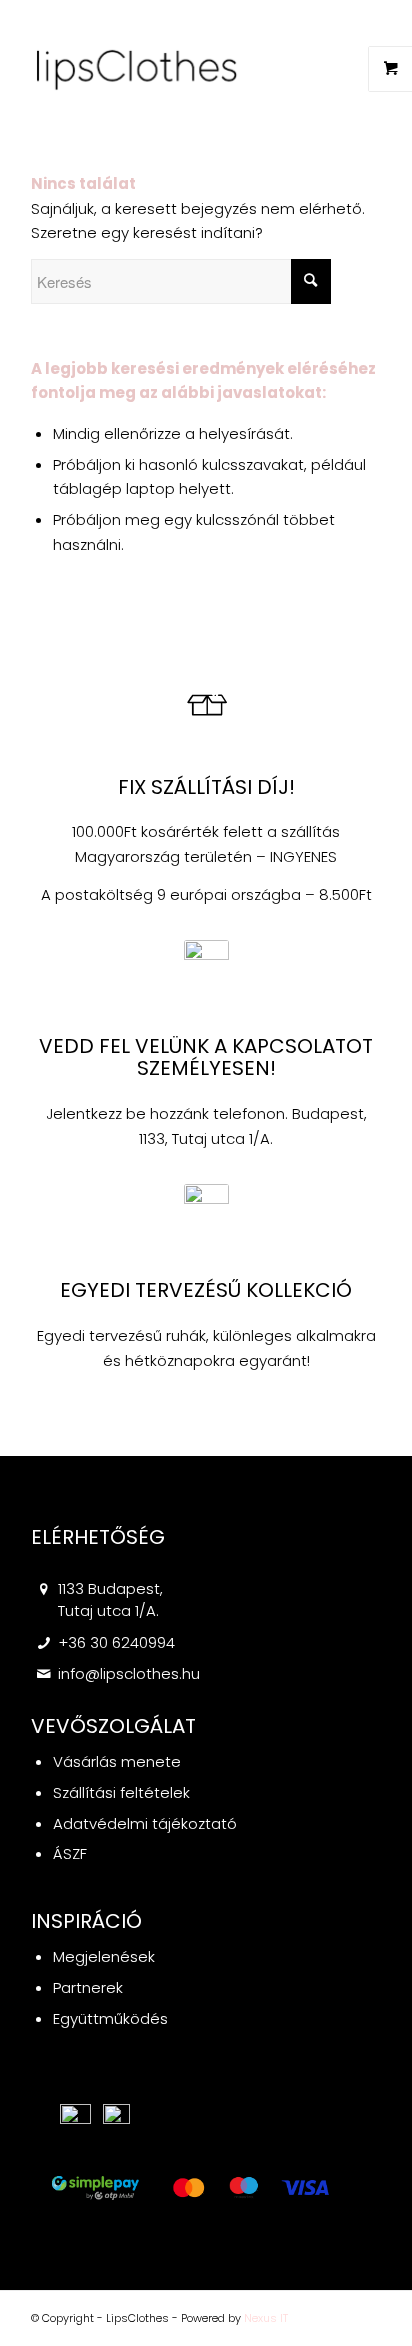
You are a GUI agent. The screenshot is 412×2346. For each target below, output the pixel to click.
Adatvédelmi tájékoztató (145, 1823)
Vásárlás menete (117, 1761)
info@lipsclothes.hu (129, 1673)
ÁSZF (70, 1853)
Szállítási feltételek (121, 1792)
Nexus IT (266, 2318)
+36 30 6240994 (116, 1642)
